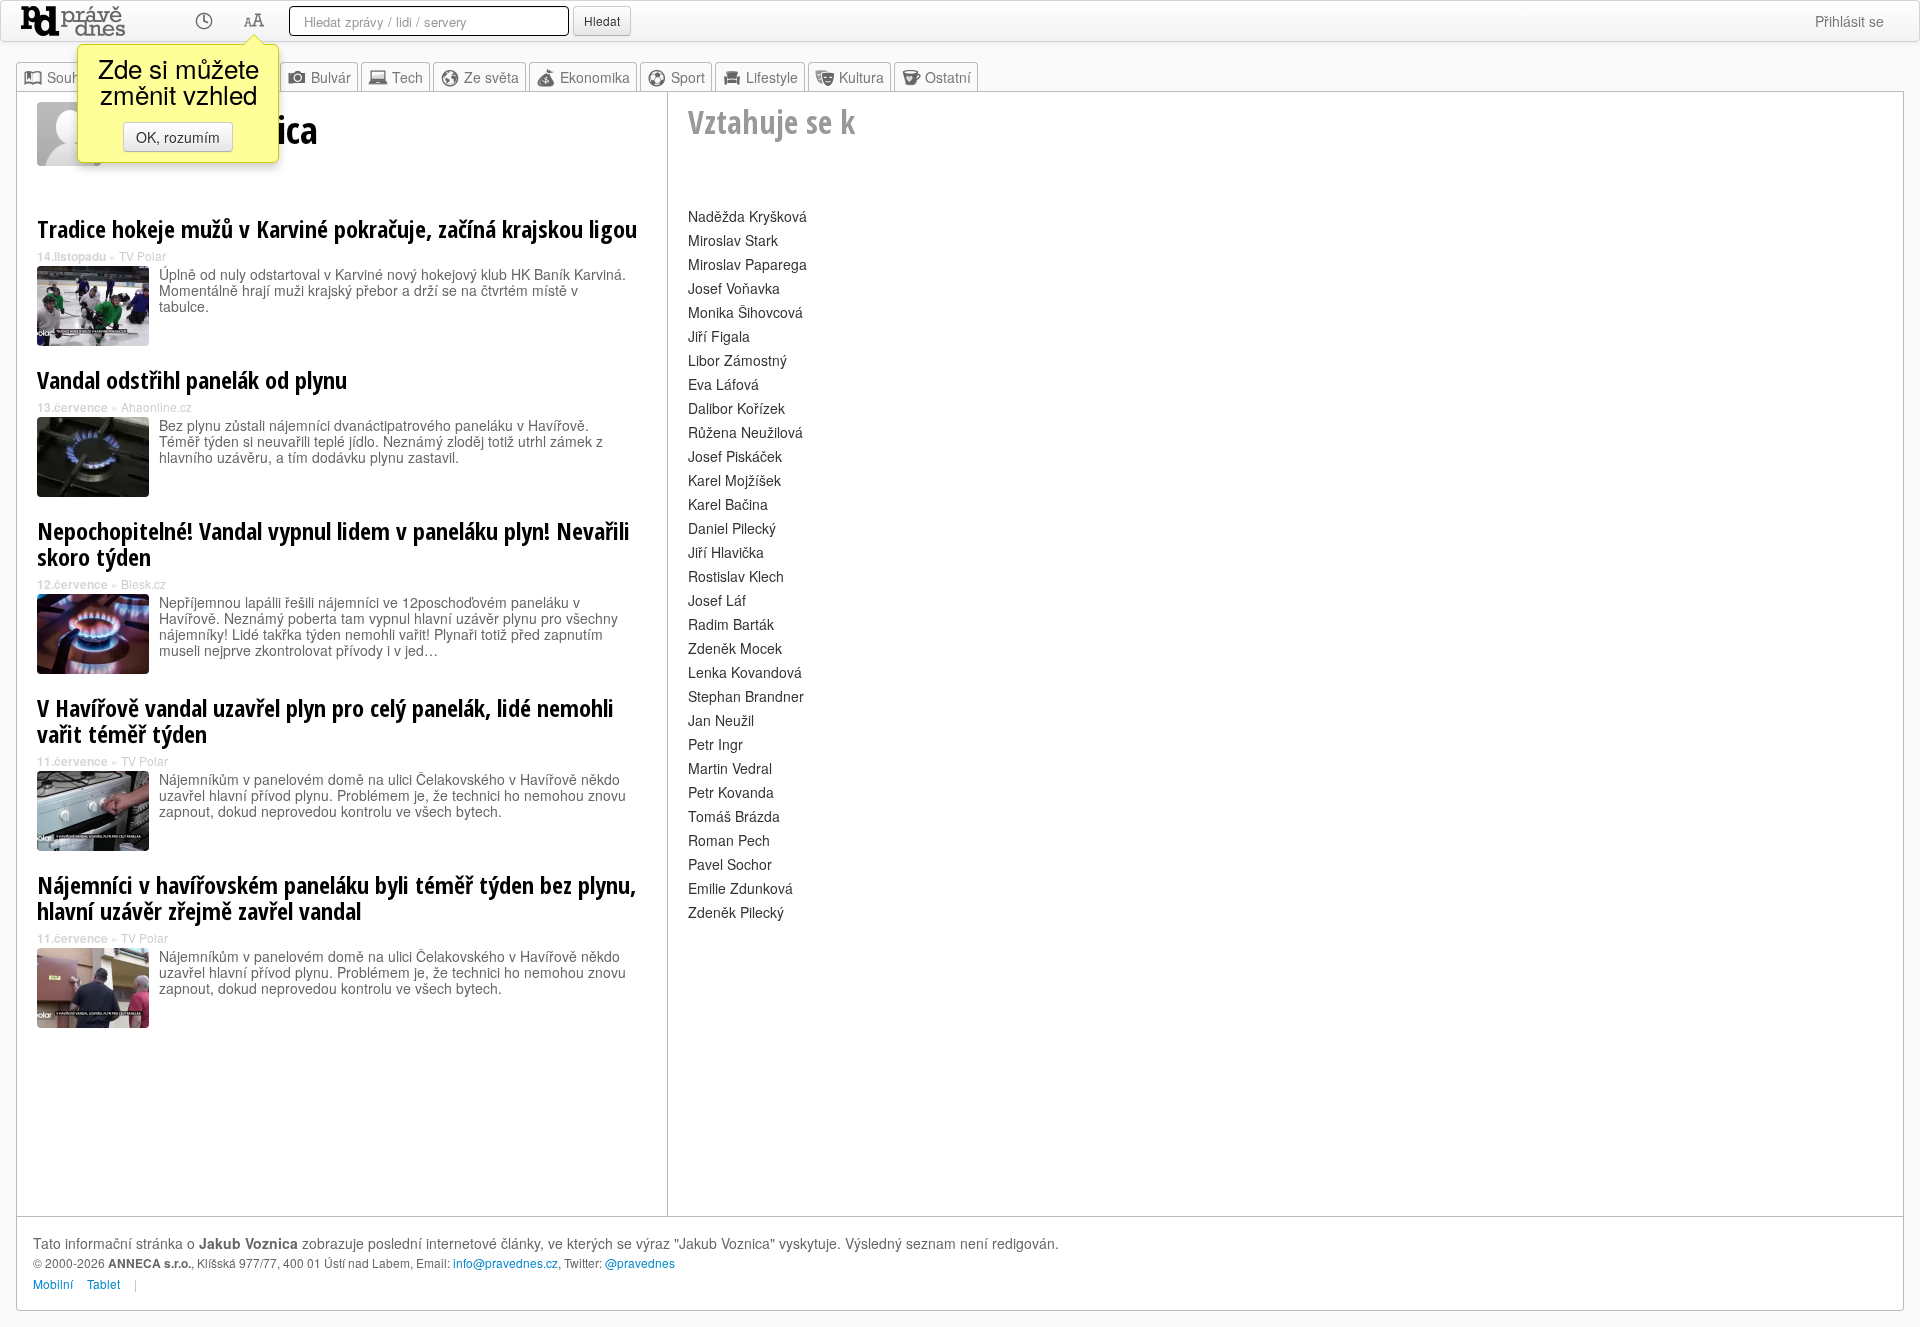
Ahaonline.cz (156, 406)
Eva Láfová (723, 384)
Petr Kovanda (731, 792)
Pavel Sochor (730, 864)
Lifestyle (772, 77)
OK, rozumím (178, 137)
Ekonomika (595, 77)
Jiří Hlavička (726, 552)
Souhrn (70, 77)
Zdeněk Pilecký (736, 912)
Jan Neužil (721, 720)
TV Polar (142, 255)
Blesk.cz (143, 583)
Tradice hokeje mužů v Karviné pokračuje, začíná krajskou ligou (337, 228)
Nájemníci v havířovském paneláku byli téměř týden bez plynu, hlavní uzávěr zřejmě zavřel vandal (336, 897)
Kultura (861, 77)
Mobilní (53, 1283)
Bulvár (331, 77)
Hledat (602, 20)
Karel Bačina (728, 504)
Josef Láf (717, 600)
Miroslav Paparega (747, 264)
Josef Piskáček (735, 456)
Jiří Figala (719, 336)
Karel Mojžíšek (734, 480)
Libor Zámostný (737, 360)
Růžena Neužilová (745, 432)
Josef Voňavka (734, 288)
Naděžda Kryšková (747, 216)
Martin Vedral (730, 768)
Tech (407, 77)
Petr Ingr (715, 744)
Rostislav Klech (736, 576)
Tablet (103, 1283)
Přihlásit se (1849, 21)
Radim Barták (731, 624)
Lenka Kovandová (745, 672)
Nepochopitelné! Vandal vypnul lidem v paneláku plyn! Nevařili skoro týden (333, 543)
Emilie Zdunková (740, 888)
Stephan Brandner (746, 696)
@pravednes (640, 1262)
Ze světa (491, 77)
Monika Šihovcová (745, 312)
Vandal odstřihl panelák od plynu (192, 379)
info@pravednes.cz (505, 1262)
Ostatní (948, 77)
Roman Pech (729, 840)
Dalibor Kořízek (736, 408)
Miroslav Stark (733, 240)
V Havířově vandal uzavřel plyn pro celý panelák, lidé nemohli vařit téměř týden (325, 720)
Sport (688, 77)
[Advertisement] (1285, 1066)
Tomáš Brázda (734, 816)
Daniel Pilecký (732, 528)
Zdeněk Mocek (735, 648)
